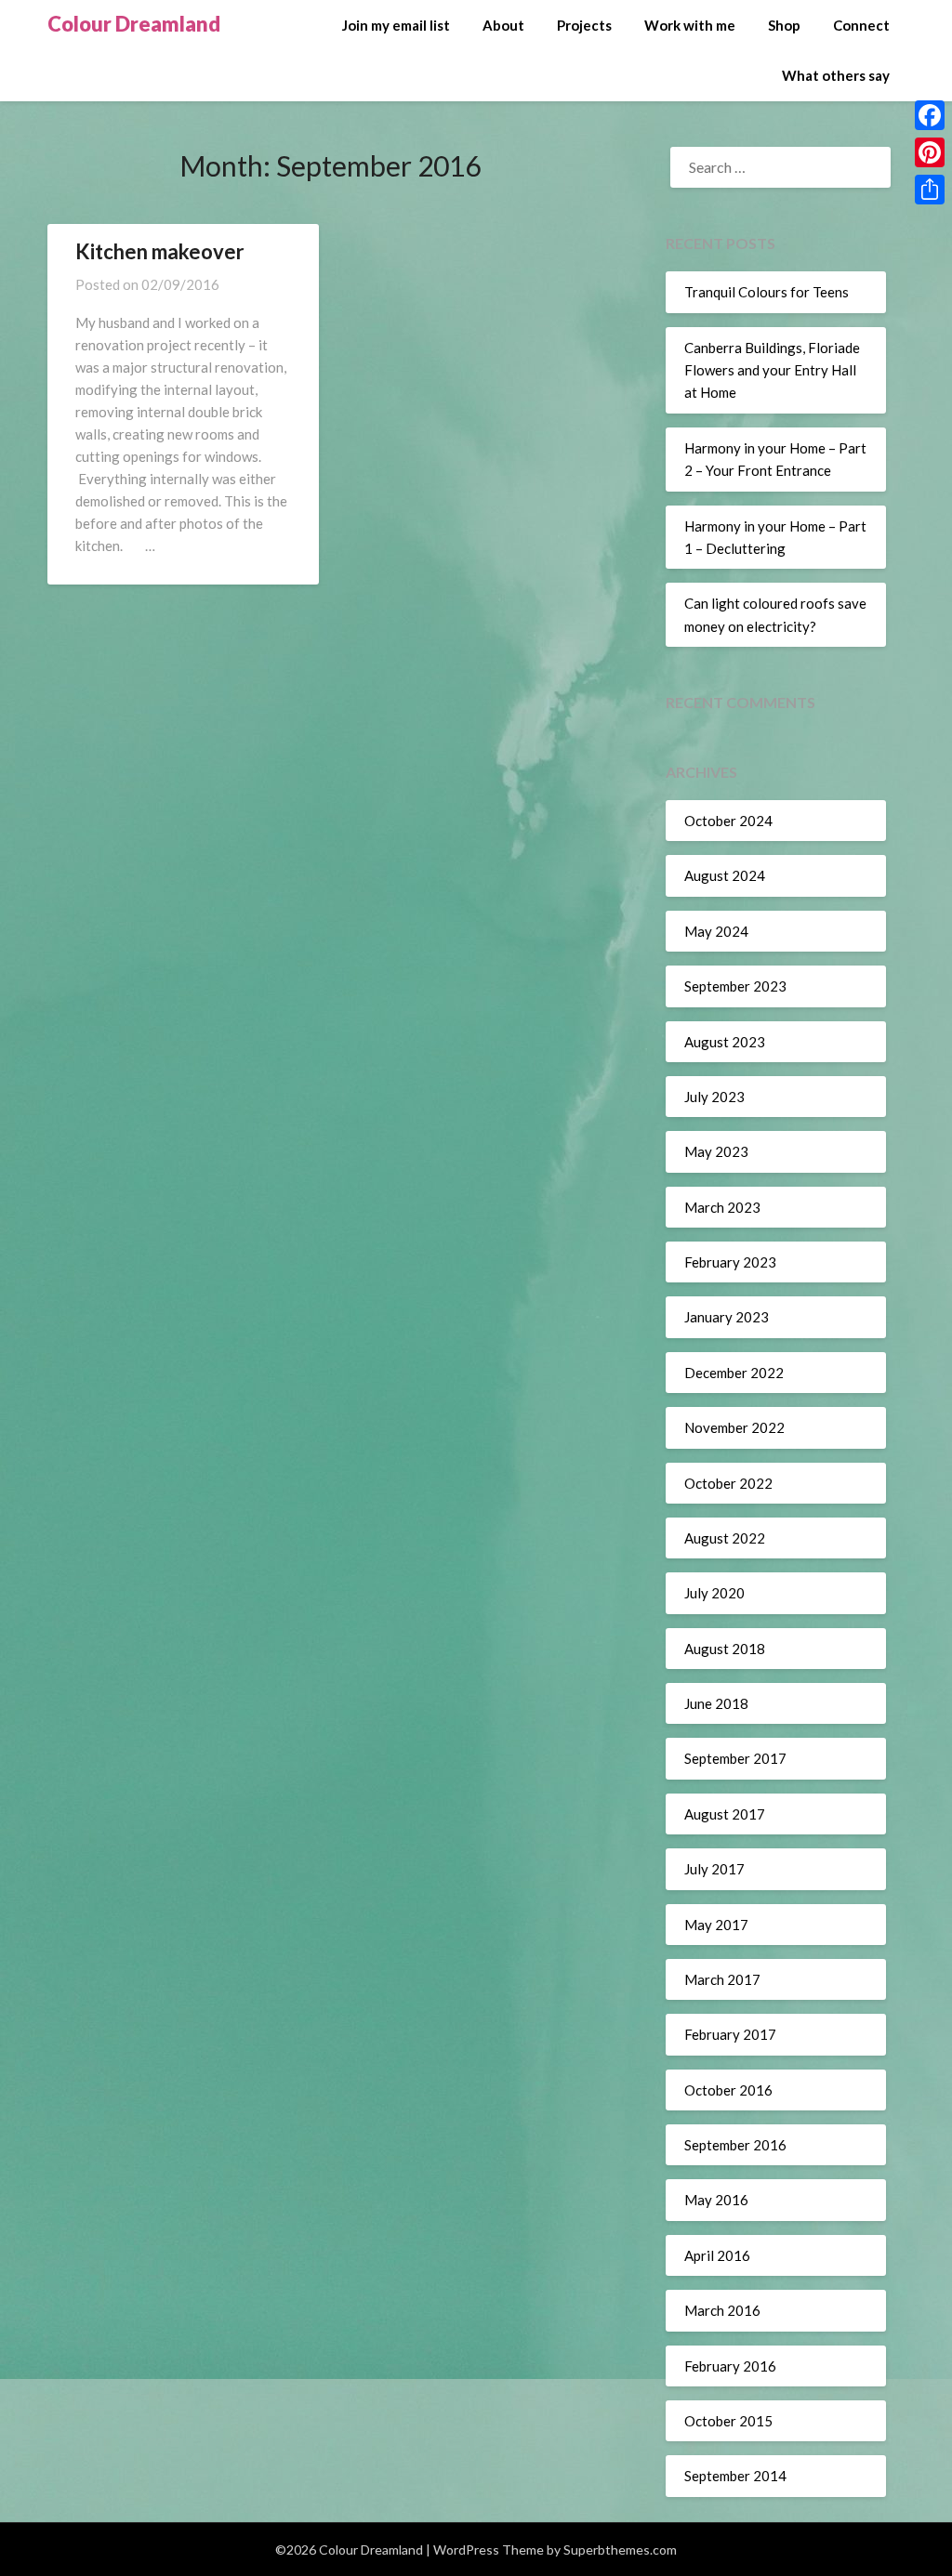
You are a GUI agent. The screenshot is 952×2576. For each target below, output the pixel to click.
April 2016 (717, 2255)
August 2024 (725, 875)
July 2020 (714, 1593)
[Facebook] (930, 115)
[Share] (930, 190)
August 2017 (725, 1814)
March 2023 (722, 1207)
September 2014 (735, 2476)
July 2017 (714, 1869)
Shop (784, 25)
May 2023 (716, 1151)
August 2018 (725, 1649)
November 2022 (734, 1427)
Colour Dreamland (134, 24)
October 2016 (728, 2090)
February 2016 (730, 2366)
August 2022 (725, 1538)
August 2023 (725, 1042)
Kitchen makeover (160, 251)
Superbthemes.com (620, 2550)
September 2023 (735, 986)
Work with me (690, 25)
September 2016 (735, 2145)
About (503, 25)
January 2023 (727, 1317)
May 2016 (716, 2200)
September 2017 (735, 1758)
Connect (861, 25)
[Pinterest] (930, 152)
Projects (584, 25)
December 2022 (734, 1373)
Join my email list (396, 25)
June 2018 (716, 1703)
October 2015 (728, 2421)
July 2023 (714, 1097)
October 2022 (728, 1483)
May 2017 (716, 1925)
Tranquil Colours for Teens (767, 292)
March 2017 (722, 1979)
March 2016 (722, 2310)
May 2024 (716, 931)
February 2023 (730, 1262)
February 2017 (730, 2034)
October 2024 (728, 821)
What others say (836, 75)
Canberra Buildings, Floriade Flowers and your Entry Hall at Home (772, 370)
